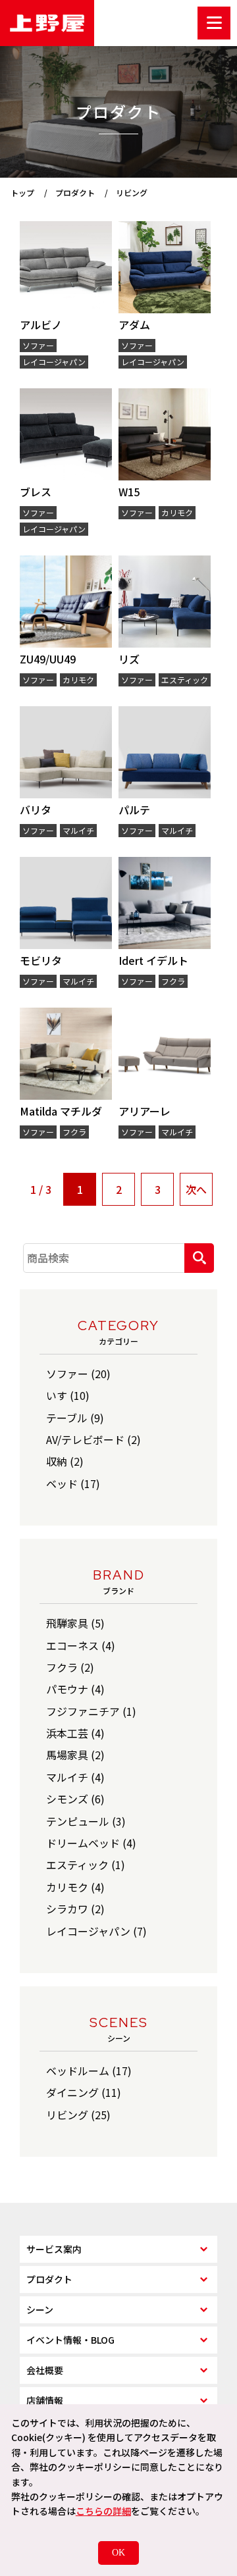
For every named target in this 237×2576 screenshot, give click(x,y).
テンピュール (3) (86, 1821)
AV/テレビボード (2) (93, 1439)
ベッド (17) (73, 1483)
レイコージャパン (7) (96, 1931)
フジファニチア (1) (91, 1711)
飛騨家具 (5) (75, 1623)
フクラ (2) (70, 1667)
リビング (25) (78, 2115)
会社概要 (45, 2370)
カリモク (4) (75, 1887)
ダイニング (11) (84, 2092)
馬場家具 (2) (75, 1755)
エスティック (185, 680)
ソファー (38, 345)
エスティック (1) (86, 1865)
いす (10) (68, 1395)
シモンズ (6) (75, 1799)
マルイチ (78, 830)
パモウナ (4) (75, 1689)
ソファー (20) (78, 1374)
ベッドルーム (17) (89, 2071)
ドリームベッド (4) (91, 1843)
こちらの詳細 (103, 2511)
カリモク (177, 512)
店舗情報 (45, 2400)
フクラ (173, 981)
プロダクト (49, 2279)
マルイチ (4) (75, 1777)
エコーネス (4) (81, 1645)
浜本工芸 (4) (75, 1733)
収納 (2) (65, 1461)
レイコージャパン (54, 362)
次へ (196, 1189)
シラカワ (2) (75, 1909)
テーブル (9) (75, 1418)
